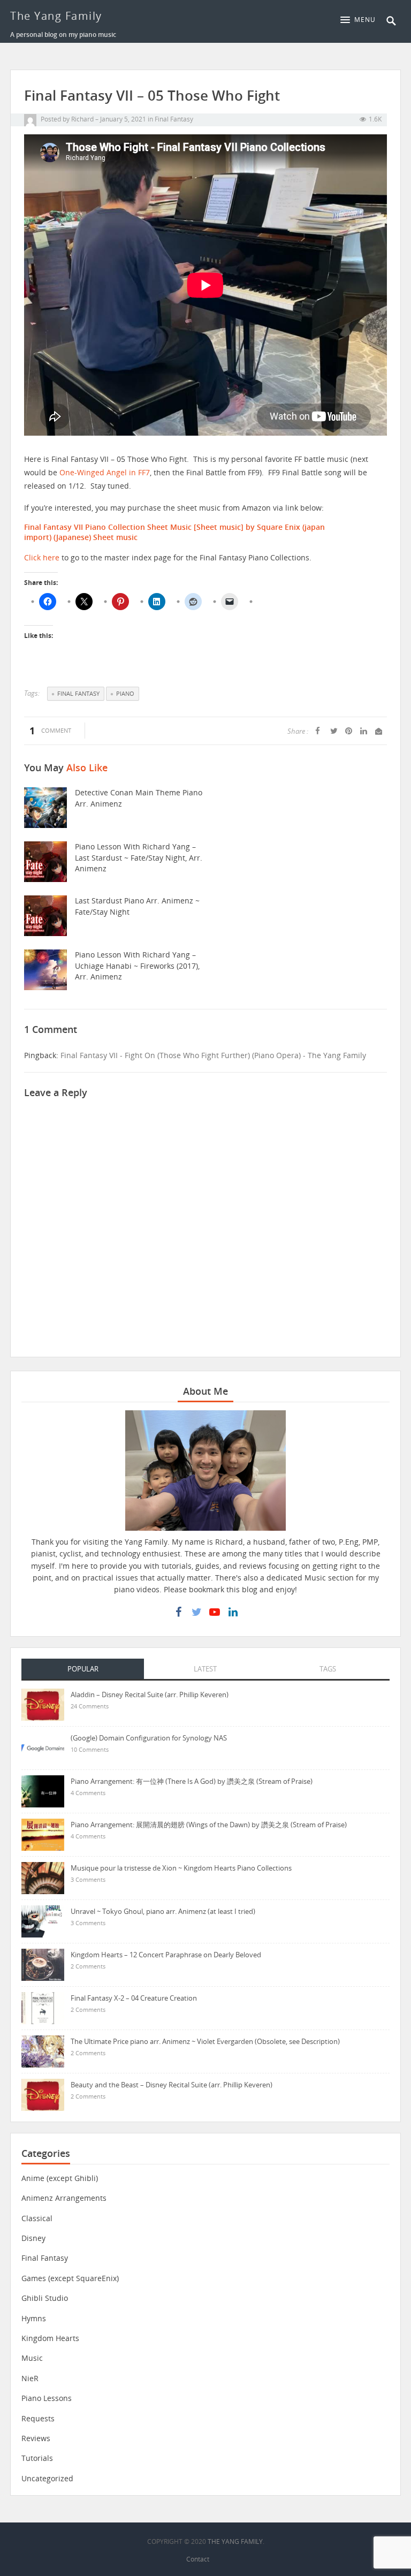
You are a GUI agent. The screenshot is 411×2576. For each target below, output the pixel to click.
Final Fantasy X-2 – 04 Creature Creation (134, 1998)
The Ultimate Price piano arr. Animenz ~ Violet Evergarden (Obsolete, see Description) (205, 2041)
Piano (125, 693)
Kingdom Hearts (50, 2338)
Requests (38, 2418)
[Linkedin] (233, 1612)
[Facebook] (178, 1612)
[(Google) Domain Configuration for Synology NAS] (43, 1747)
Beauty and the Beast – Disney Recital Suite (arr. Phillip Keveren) (172, 2085)
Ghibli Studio (45, 2298)
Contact (198, 2559)
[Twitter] (196, 1612)
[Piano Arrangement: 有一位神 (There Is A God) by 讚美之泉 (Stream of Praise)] (43, 1790)
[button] (361, 20)
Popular (83, 1669)
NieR (30, 2378)
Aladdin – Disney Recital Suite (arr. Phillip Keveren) (150, 1694)
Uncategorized (47, 2478)
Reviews (36, 2438)
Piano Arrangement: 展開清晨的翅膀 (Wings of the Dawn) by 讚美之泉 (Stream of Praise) (209, 1825)
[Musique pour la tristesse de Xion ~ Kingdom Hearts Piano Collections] (43, 1877)
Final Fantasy (174, 119)
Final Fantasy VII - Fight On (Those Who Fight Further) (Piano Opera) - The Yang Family (213, 1055)
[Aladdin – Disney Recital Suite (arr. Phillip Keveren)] (43, 1703)
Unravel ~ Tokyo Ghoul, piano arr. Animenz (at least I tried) (163, 1911)
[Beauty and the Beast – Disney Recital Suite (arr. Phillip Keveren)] (43, 2094)
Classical (37, 2218)
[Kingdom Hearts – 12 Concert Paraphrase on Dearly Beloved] (43, 1963)
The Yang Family (56, 16)
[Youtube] (215, 1612)
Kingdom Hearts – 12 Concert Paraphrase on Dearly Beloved (166, 1955)
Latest (205, 1669)
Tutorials (37, 2458)
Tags (328, 1669)
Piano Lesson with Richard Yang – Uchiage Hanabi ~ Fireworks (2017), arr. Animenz (137, 966)
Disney (33, 2238)
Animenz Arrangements (64, 2198)
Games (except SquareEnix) (70, 2278)
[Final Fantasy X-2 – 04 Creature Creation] (43, 2007)
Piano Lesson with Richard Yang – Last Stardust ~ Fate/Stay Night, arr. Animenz (139, 857)
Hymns (34, 2318)
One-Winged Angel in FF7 (105, 472)
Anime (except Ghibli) (60, 2178)
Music (32, 2358)
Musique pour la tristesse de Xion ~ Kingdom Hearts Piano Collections (181, 1868)
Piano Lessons (47, 2398)
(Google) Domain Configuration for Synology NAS (149, 1738)
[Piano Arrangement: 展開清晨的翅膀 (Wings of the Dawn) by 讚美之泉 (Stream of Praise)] (43, 1833)
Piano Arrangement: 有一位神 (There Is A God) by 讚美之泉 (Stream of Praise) (192, 1781)
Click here (42, 557)
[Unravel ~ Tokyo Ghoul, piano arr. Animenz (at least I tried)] (43, 1920)
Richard (82, 119)
